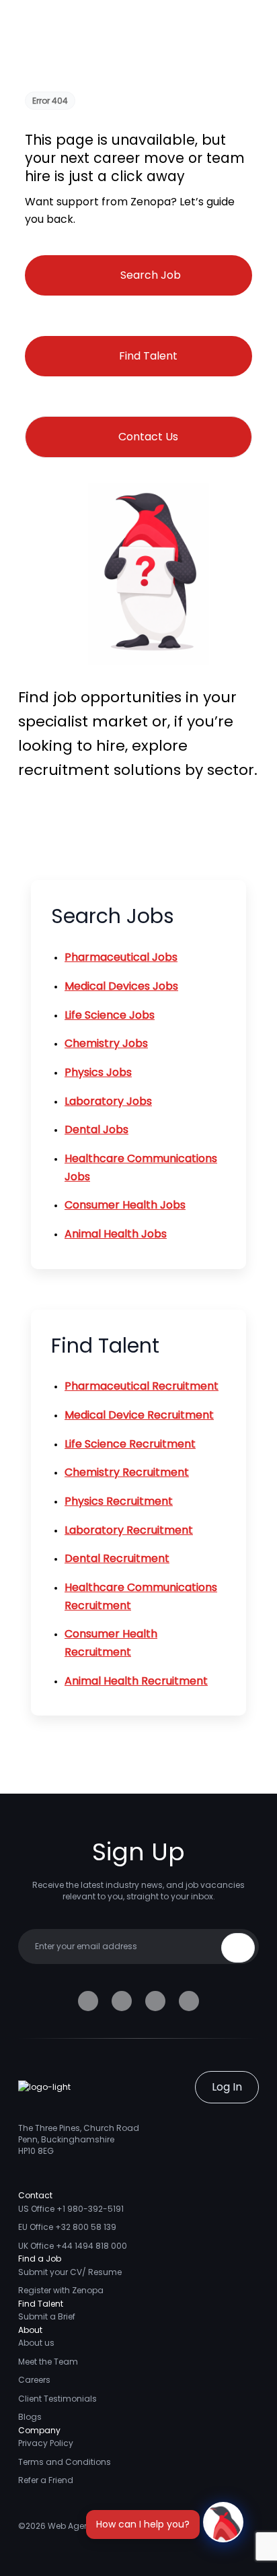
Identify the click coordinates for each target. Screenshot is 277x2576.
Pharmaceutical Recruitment (142, 1386)
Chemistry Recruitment (127, 1472)
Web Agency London (90, 2526)
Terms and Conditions (65, 2462)
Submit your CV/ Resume (70, 2272)
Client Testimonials (57, 2399)
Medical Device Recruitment (139, 1415)
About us (36, 2343)
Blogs (30, 2417)
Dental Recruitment (117, 1558)
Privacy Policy (46, 2443)
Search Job (151, 275)
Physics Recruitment (119, 1501)
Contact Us (148, 437)
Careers (34, 2380)
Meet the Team (48, 2362)
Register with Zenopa (61, 2290)
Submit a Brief (47, 2316)
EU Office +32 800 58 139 (67, 2227)
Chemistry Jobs (106, 1043)
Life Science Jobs (110, 1015)
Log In (227, 2087)
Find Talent (148, 356)
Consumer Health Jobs (125, 1205)
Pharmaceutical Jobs (121, 957)
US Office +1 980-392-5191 (71, 2209)
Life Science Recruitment (130, 1444)
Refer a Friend (46, 2480)
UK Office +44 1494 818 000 (73, 2246)
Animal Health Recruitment (136, 1681)
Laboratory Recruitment (129, 1530)
